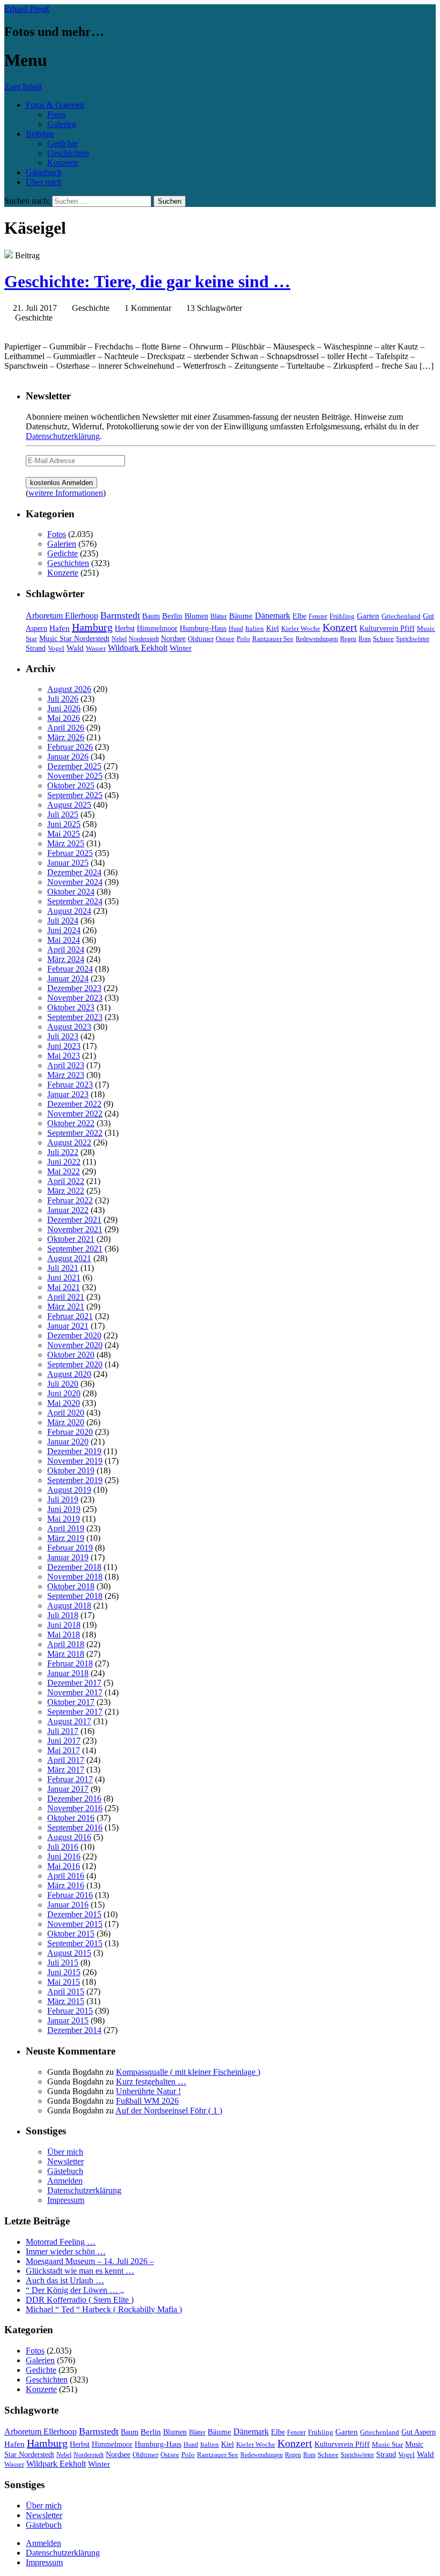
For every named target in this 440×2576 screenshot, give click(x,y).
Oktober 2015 (71, 1934)
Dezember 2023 (74, 988)
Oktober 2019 (71, 1471)
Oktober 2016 (71, 1818)
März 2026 (66, 737)
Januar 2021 (68, 1326)
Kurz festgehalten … (151, 2082)
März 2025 (66, 843)
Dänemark (273, 616)
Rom (365, 639)
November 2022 (75, 1114)
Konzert (340, 627)
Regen (348, 639)
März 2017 (66, 1770)
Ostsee (225, 639)
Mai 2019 (64, 1519)
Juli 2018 (63, 1615)
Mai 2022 (64, 1171)
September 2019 (75, 1480)
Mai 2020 (64, 1403)
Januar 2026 (68, 757)
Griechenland (401, 616)
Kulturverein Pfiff (387, 628)
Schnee (383, 639)
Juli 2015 (63, 1963)
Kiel (273, 628)
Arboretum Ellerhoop (62, 616)
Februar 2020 (70, 1432)
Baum (151, 616)
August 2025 (69, 805)
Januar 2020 (68, 1442)
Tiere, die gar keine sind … (147, 281)
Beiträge (40, 134)
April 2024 (66, 950)
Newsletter (65, 2161)
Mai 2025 (64, 834)
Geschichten (68, 153)
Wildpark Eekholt (138, 648)
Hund (236, 629)
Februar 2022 (70, 1200)
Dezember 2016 (74, 1799)
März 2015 (66, 2001)
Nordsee (173, 638)
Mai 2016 (64, 1866)
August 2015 (69, 1953)
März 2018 (66, 1654)
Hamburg (92, 627)
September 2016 (75, 1827)
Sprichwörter (413, 639)
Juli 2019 (63, 1499)
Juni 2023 (64, 1046)
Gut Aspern (419, 2432)
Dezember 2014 (74, 2030)
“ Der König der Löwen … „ (75, 2290)
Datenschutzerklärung (63, 436)
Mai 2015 (64, 1982)
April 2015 (66, 1991)
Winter (181, 648)
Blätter (219, 616)
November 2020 (75, 1345)
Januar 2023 (68, 1094)
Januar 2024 (68, 978)
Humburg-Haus (203, 628)
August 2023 (69, 1027)
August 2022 (69, 1142)
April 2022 (66, 1181)
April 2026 (66, 728)
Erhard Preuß (27, 9)
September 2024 (75, 901)
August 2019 (69, 1490)
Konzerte (63, 163)
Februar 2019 (70, 1548)
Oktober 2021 (71, 1239)
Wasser (96, 649)
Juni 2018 (64, 1625)
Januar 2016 (68, 1905)
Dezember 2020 (74, 1335)
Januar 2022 (68, 1210)
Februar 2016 (70, 1895)
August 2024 (69, 911)
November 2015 (75, 1924)
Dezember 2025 (74, 766)
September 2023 (75, 1017)
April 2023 (66, 1065)
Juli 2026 (63, 699)
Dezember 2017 (74, 1683)
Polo (243, 639)
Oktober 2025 (71, 786)
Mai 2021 (64, 1287)
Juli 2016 (63, 1847)
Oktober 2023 (71, 1007)
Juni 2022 (64, 1162)
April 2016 (66, 1876)
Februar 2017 (70, 1779)
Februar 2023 (70, 1085)
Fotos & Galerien (55, 105)
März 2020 (66, 1422)
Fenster (318, 616)
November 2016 (75, 1808)
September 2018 (75, 1596)
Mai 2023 (64, 1056)
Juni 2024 (64, 930)
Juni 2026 (64, 708)
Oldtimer (201, 639)
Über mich (44, 182)
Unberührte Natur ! (148, 2091)
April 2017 (66, 1760)
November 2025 (75, 776)
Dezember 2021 (74, 1220)
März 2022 (66, 1191)
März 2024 (66, 959)
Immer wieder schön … (66, 2251)
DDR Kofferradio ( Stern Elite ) (80, 2300)
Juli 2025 (63, 814)
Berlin (172, 616)
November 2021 (75, 1229)
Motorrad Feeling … (61, 2242)
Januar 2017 (68, 1789)
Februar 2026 (70, 747)
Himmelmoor (157, 628)
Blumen (196, 616)
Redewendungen (317, 639)
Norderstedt (144, 639)
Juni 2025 (64, 824)
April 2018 (66, 1644)
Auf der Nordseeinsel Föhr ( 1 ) (169, 2110)
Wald (75, 648)
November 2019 (75, 1461)
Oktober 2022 (71, 1123)
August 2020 (69, 1374)
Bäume (241, 616)
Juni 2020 (64, 1393)
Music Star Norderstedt (74, 639)
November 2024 (75, 882)
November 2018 (75, 1577)
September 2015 (75, 1943)
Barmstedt (120, 615)
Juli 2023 (63, 1036)
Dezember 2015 (74, 1914)
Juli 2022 (63, 1152)
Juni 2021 (64, 1278)
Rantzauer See (273, 639)
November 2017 (75, 1692)
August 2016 (69, 1837)
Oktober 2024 (71, 892)
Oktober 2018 (71, 1586)
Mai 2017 (64, 1750)
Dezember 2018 (74, 1567)
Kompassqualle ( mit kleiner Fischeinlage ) (188, 2072)
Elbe (299, 616)
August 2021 (69, 1258)
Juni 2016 (64, 1856)
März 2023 (66, 1075)
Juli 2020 (63, 1384)
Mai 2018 (64, 1635)
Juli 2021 (63, 1268)
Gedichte (63, 143)
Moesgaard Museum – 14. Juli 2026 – (90, 2261)
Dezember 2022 (74, 1104)
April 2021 (66, 1297)
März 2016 (66, 1885)
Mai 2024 (64, 940)
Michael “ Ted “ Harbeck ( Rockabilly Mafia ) (104, 2309)
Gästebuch (44, 172)
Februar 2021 (70, 1316)
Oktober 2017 (71, 1702)
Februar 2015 (70, 2011)
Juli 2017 (63, 1731)
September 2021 (75, 1249)
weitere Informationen (66, 493)
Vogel (56, 649)
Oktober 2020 (71, 1355)
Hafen (60, 628)
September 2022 (75, 1133)
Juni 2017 (64, 1741)
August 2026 (69, 689)
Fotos (57, 114)
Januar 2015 (68, 2020)
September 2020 (75, 1364)
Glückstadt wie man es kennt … (80, 2271)
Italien (255, 629)
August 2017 (69, 1721)
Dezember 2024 (74, 872)
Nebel (119, 639)
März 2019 (66, 1538)
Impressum (66, 2200)
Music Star (387, 2444)
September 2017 (75, 1712)
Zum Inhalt (23, 87)
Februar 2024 (70, 969)
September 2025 (75, 795)
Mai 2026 (64, 718)
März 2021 (66, 1306)
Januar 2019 (68, 1557)
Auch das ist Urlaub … (65, 2280)
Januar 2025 (68, 863)
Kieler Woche (301, 628)
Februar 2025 (70, 853)
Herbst (125, 628)
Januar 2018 (68, 1673)
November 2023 (75, 998)
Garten (368, 616)
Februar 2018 (70, 1663)
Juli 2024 (63, 921)
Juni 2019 (64, 1509)
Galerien (62, 124)
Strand (36, 648)
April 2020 (66, 1413)
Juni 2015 (64, 1972)
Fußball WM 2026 (147, 2101)
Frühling (342, 616)
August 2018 (69, 1606)
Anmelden (65, 2181)
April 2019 (66, 1528)
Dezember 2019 (74, 1451)
